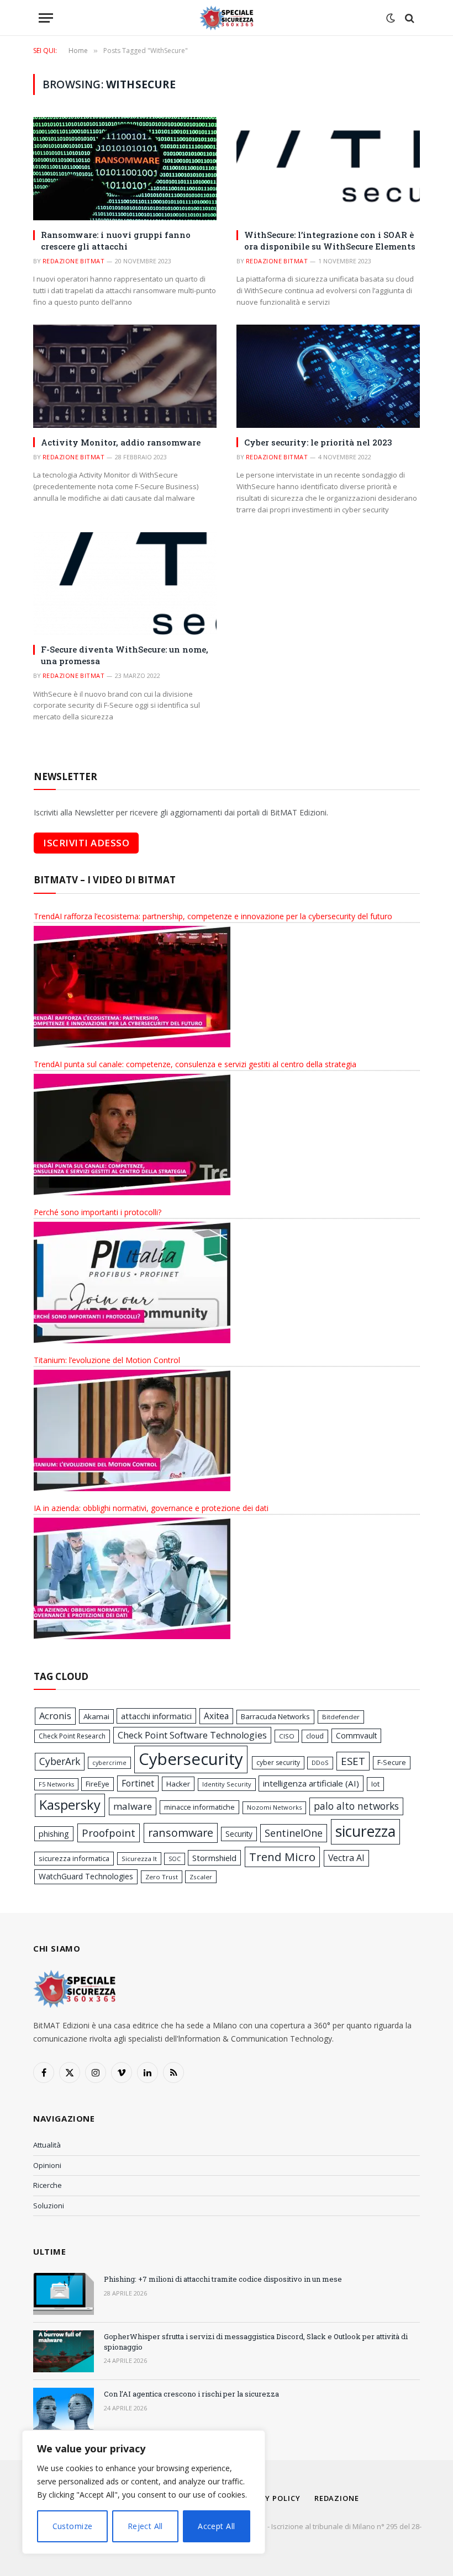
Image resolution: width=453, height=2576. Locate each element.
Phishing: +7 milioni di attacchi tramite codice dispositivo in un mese (223, 2279)
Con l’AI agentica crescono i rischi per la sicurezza (191, 2394)
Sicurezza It (139, 1859)
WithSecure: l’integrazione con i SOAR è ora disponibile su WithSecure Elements (330, 240)
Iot (375, 1784)
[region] (144, 2492)
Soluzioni (49, 2206)
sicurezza (365, 1831)
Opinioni (47, 2165)
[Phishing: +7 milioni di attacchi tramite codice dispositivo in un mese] (64, 2294)
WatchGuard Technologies (86, 1876)
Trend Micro (282, 1857)
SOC (175, 1859)
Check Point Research (72, 1736)
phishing (54, 1834)
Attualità (47, 2145)
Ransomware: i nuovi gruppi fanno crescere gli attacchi (116, 240)
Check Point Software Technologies (192, 1735)
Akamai (96, 1716)
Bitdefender (341, 1717)
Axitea (216, 1716)
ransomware (181, 1833)
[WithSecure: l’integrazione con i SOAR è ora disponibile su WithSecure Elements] (328, 169)
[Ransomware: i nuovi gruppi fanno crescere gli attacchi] (125, 169)
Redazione (337, 2498)
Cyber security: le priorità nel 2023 (318, 442)
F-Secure (392, 1763)
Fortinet (138, 1783)
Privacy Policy (269, 2498)
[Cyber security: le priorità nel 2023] (328, 376)
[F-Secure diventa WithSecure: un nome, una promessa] (125, 584)
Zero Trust (162, 1877)
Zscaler (201, 1877)
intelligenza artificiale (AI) (311, 1783)
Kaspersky (70, 1805)
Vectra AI (346, 1858)
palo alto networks (356, 1806)
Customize (73, 2526)
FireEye (98, 1784)
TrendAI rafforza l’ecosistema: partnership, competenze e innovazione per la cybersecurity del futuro (213, 916)
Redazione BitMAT (73, 261)
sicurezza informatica (74, 1858)
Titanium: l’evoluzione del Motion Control (107, 1360)
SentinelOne (294, 1833)
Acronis (55, 1716)
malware (133, 1806)
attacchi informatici (156, 1716)
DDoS (320, 1763)
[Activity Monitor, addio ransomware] (125, 376)
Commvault (356, 1735)
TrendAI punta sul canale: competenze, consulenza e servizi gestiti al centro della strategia (195, 1064)
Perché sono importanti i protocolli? (98, 1212)
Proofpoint (109, 1833)
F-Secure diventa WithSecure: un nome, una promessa (125, 655)
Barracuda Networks (275, 1716)
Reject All (145, 2526)
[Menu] (46, 18)
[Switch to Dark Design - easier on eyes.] (391, 18)
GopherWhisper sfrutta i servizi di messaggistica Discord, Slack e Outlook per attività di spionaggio (256, 2342)
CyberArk (60, 1761)
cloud (315, 1736)
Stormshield (214, 1858)
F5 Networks (56, 1784)
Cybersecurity (191, 1759)
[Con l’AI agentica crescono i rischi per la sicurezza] (64, 2409)
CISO (287, 1736)
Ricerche (48, 2185)
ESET (353, 1761)
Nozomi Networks (274, 1807)
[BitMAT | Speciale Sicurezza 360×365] (227, 18)
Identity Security (227, 1784)
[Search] (409, 18)
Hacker (178, 1784)
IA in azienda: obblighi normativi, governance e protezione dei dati (151, 1508)
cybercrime (109, 1763)
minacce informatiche (199, 1807)
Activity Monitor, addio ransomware (121, 442)
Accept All (216, 2526)
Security (239, 1834)
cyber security (278, 1763)
